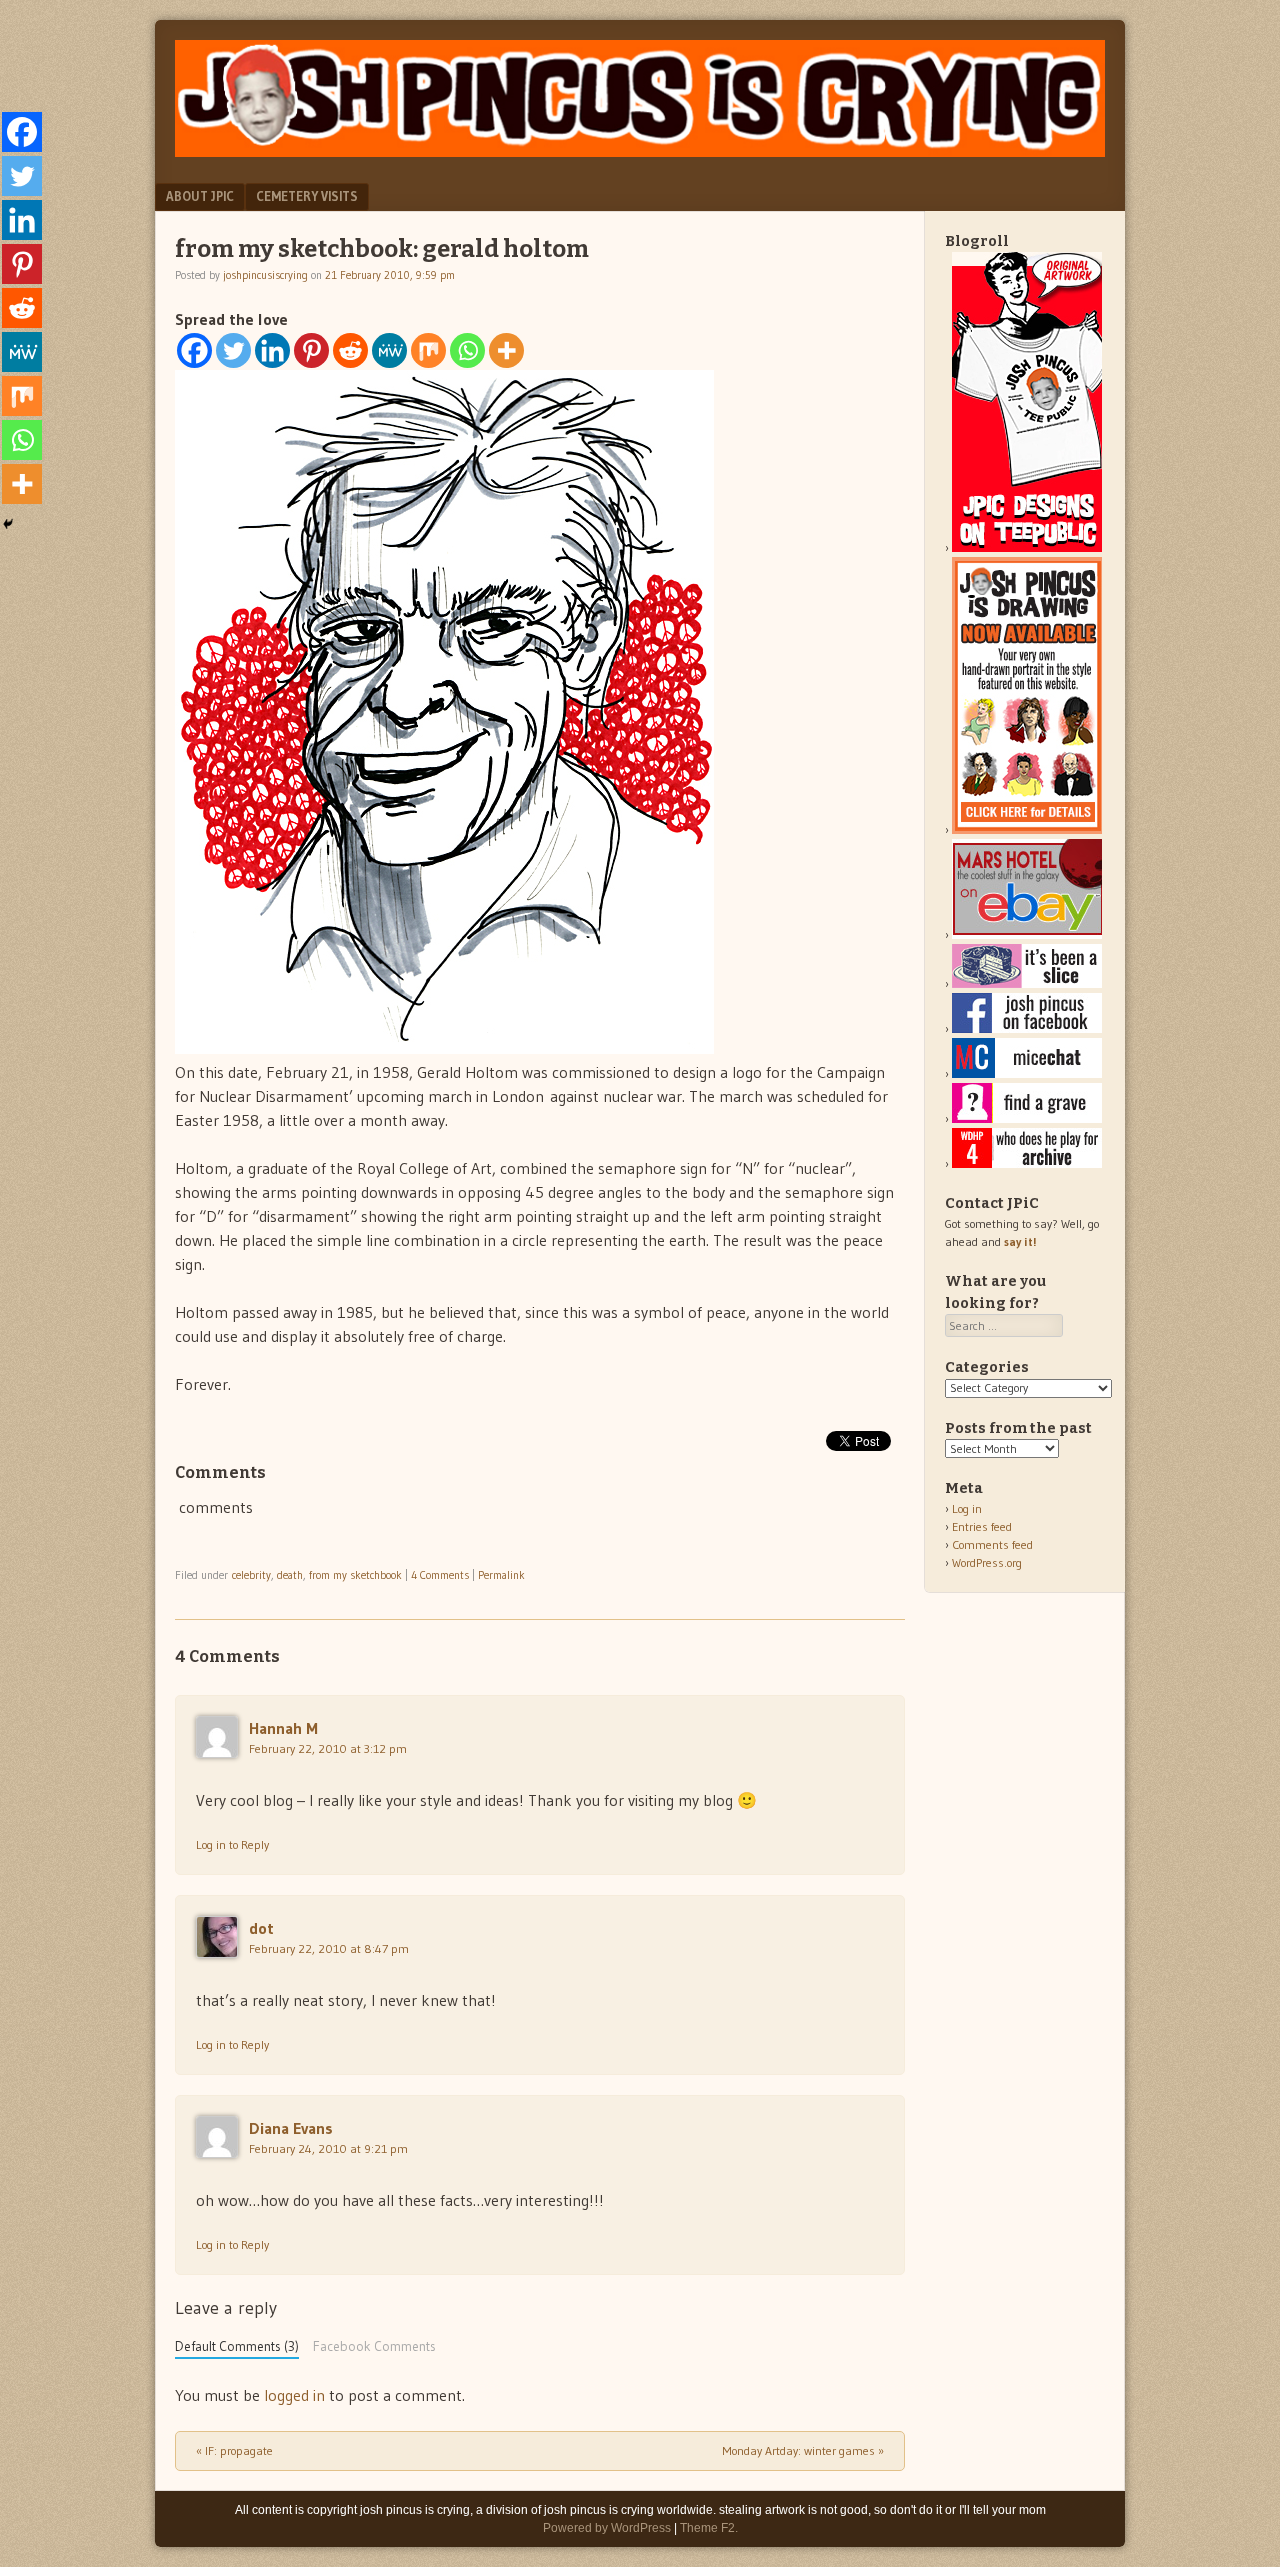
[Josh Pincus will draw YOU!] (1027, 829)
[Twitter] (233, 350)
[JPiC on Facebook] (1027, 1028)
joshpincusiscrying (265, 275)
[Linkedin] (272, 350)
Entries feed (982, 1526)
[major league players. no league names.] (1027, 1163)
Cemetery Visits (307, 196)
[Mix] (428, 350)
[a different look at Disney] (1027, 1073)
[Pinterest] (311, 350)
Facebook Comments (374, 2346)
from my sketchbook (355, 1575)
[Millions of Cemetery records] (1027, 1118)
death (290, 1575)
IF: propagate (234, 2450)
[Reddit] (350, 350)
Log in (967, 1508)
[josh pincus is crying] (640, 151)
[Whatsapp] (467, 350)
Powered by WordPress (607, 2528)
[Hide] (8, 524)
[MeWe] (389, 350)
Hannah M (283, 1728)
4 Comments (440, 1575)
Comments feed (992, 1544)
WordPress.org (987, 1562)
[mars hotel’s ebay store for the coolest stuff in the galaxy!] (1027, 934)
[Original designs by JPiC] (1027, 547)
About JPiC (200, 196)
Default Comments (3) (237, 2346)
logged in (294, 2395)
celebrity (251, 1575)
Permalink (501, 1575)
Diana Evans (291, 2128)
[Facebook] (194, 350)
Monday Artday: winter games (803, 2450)
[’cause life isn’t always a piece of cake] (1027, 983)
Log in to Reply (232, 1844)
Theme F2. (709, 2528)
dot (261, 1928)
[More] (506, 350)
